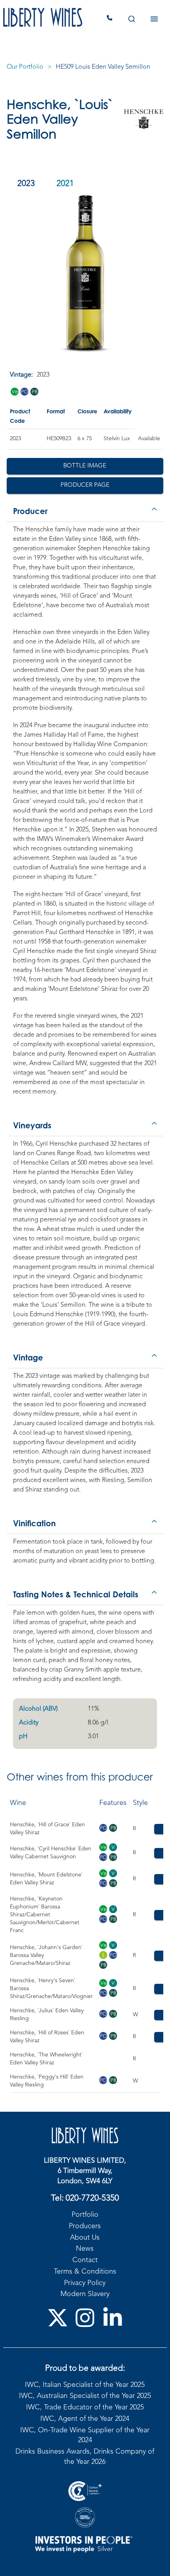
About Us (85, 2238)
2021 (65, 184)
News (85, 2249)
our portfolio (25, 67)
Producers (85, 2226)
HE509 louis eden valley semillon (103, 67)
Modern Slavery (85, 2294)
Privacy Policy (85, 2283)
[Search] (131, 19)
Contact (85, 2260)
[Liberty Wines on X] (58, 2318)
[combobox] (131, 19)
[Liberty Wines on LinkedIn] (113, 2318)
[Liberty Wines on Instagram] (85, 2318)
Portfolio (85, 2215)
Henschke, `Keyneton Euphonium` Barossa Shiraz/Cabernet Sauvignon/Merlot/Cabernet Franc (45, 1915)
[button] (85, 509)
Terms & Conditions (85, 2272)
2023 (26, 184)
